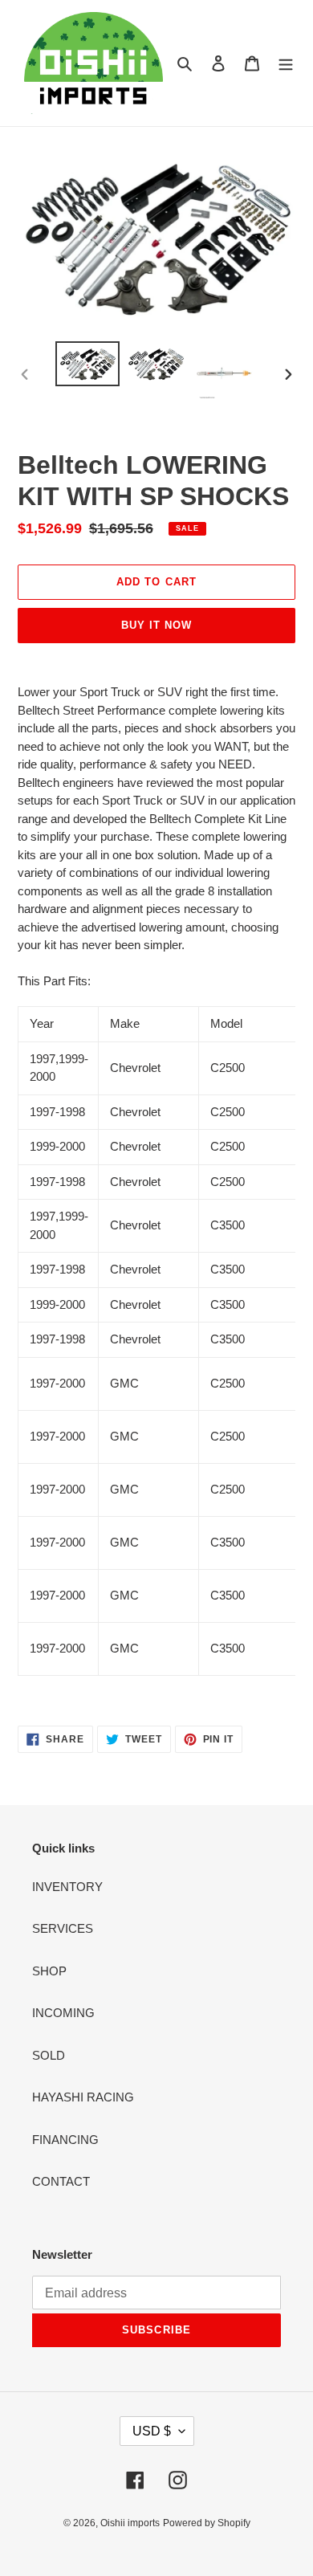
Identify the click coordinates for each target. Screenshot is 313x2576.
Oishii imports (130, 2523)
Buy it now (156, 625)
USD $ (152, 2431)
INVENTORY (67, 1887)
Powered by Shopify (207, 2523)
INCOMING (63, 2013)
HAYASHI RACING (83, 2097)
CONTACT (61, 2181)
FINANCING (65, 2140)
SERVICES (63, 1928)
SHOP (49, 1971)
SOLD (49, 2055)
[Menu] (286, 63)
